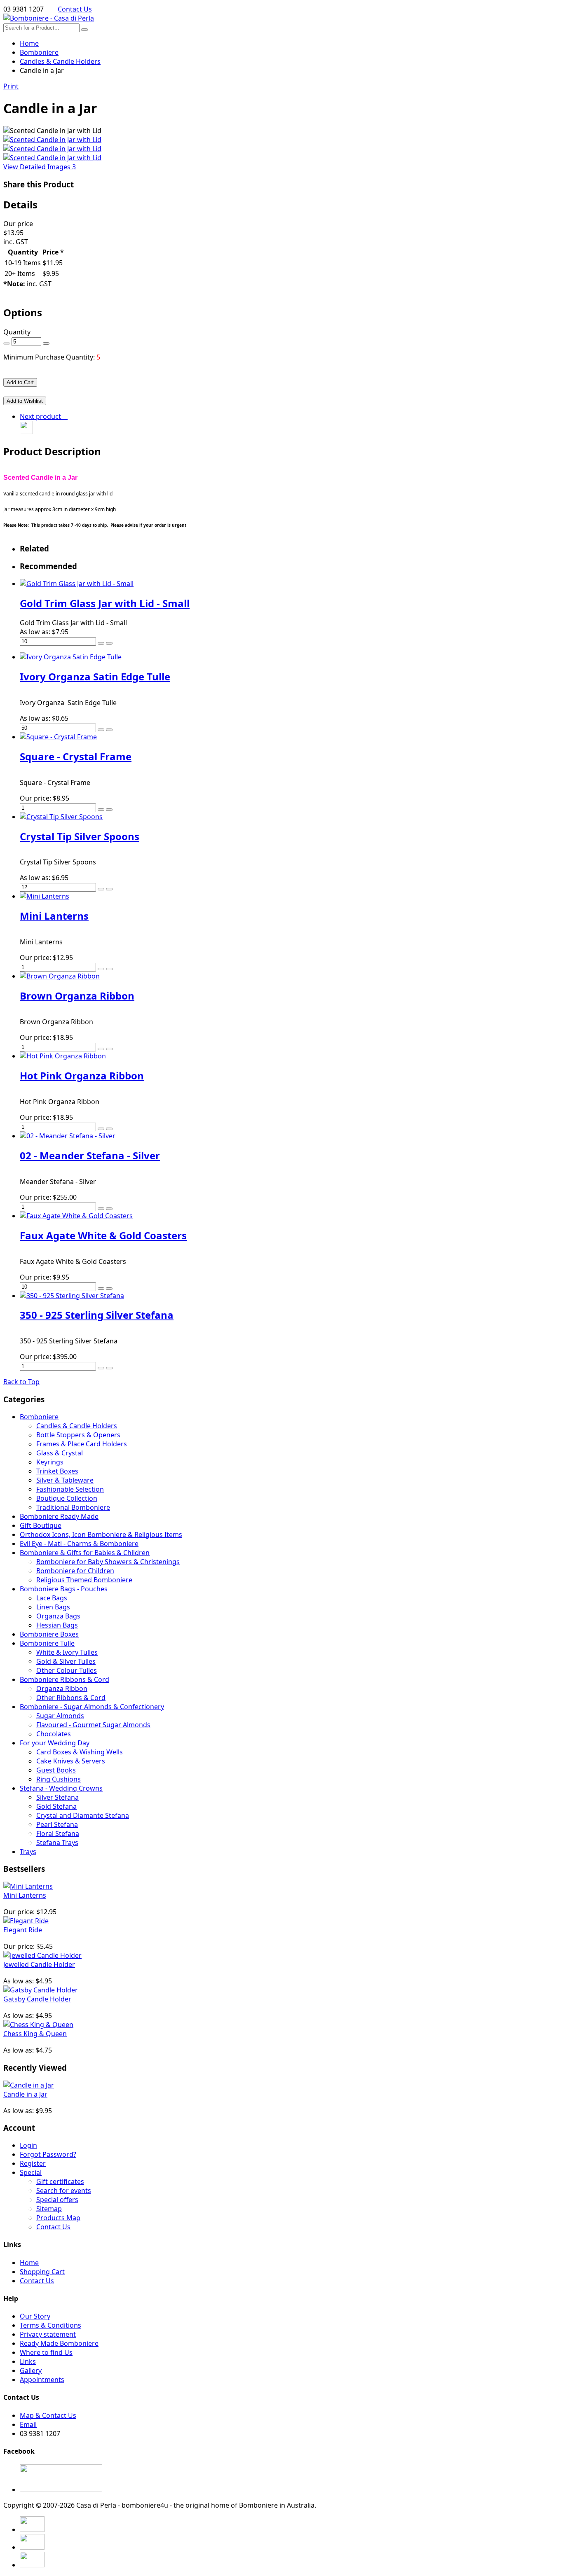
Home (29, 43)
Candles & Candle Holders (77, 1426)
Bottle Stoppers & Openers (78, 1435)
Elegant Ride (23, 1930)
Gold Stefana (56, 1806)
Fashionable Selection (70, 1489)
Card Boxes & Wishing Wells (80, 1752)
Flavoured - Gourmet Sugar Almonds (93, 1725)
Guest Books (56, 1770)
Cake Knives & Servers (71, 1761)
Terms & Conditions (50, 2325)
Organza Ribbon (62, 1689)
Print (11, 86)
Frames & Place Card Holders (82, 1444)
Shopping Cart (42, 2272)
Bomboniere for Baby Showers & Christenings (108, 1562)
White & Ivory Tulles (67, 1652)
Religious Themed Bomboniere (84, 1580)
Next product (42, 416)
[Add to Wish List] (109, 643)
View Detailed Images (40, 167)
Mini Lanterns (25, 1895)
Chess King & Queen (35, 2034)
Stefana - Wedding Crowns (61, 1788)
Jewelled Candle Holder (39, 1964)
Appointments (42, 2380)
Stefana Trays (57, 1843)
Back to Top (21, 1382)
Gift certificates (60, 2181)
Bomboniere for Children (75, 1571)
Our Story (35, 2316)
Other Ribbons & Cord (71, 1698)
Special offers (57, 2200)
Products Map (58, 2218)
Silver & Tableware (65, 1480)
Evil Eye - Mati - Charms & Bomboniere (79, 1544)
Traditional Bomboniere (73, 1507)
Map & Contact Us (48, 2415)
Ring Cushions (59, 1779)
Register (33, 2163)
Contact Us (75, 9)
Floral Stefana (58, 1833)
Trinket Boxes (57, 1471)
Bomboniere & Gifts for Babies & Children (85, 1553)
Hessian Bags (57, 1625)
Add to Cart (20, 382)
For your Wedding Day (55, 1743)
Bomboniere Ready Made (59, 1516)
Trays (28, 1852)
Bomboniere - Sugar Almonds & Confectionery (92, 1707)
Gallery (31, 2370)
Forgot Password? (48, 2154)
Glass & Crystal (60, 1453)
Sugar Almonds (60, 1716)
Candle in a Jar (25, 2094)
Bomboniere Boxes (49, 1634)
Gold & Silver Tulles (66, 1661)
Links (28, 2361)
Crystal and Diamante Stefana (83, 1815)
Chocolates (54, 1734)
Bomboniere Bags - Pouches (64, 1589)
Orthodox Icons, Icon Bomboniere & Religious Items (101, 1534)
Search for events (64, 2191)
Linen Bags (53, 1607)
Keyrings (50, 1462)
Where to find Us (46, 2352)
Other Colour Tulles (67, 1670)
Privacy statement (48, 2334)
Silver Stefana (57, 1797)
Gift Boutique (41, 1525)
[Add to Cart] (101, 643)
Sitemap (49, 2209)
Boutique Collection (67, 1498)
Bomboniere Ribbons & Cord (65, 1679)
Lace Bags (52, 1598)
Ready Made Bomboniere (59, 2343)
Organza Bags (58, 1616)
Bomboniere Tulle (47, 1643)
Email (28, 2424)
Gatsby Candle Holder (37, 1999)
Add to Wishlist (25, 401)
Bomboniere (39, 1417)
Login (28, 2145)
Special (31, 2172)
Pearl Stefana (57, 1824)
